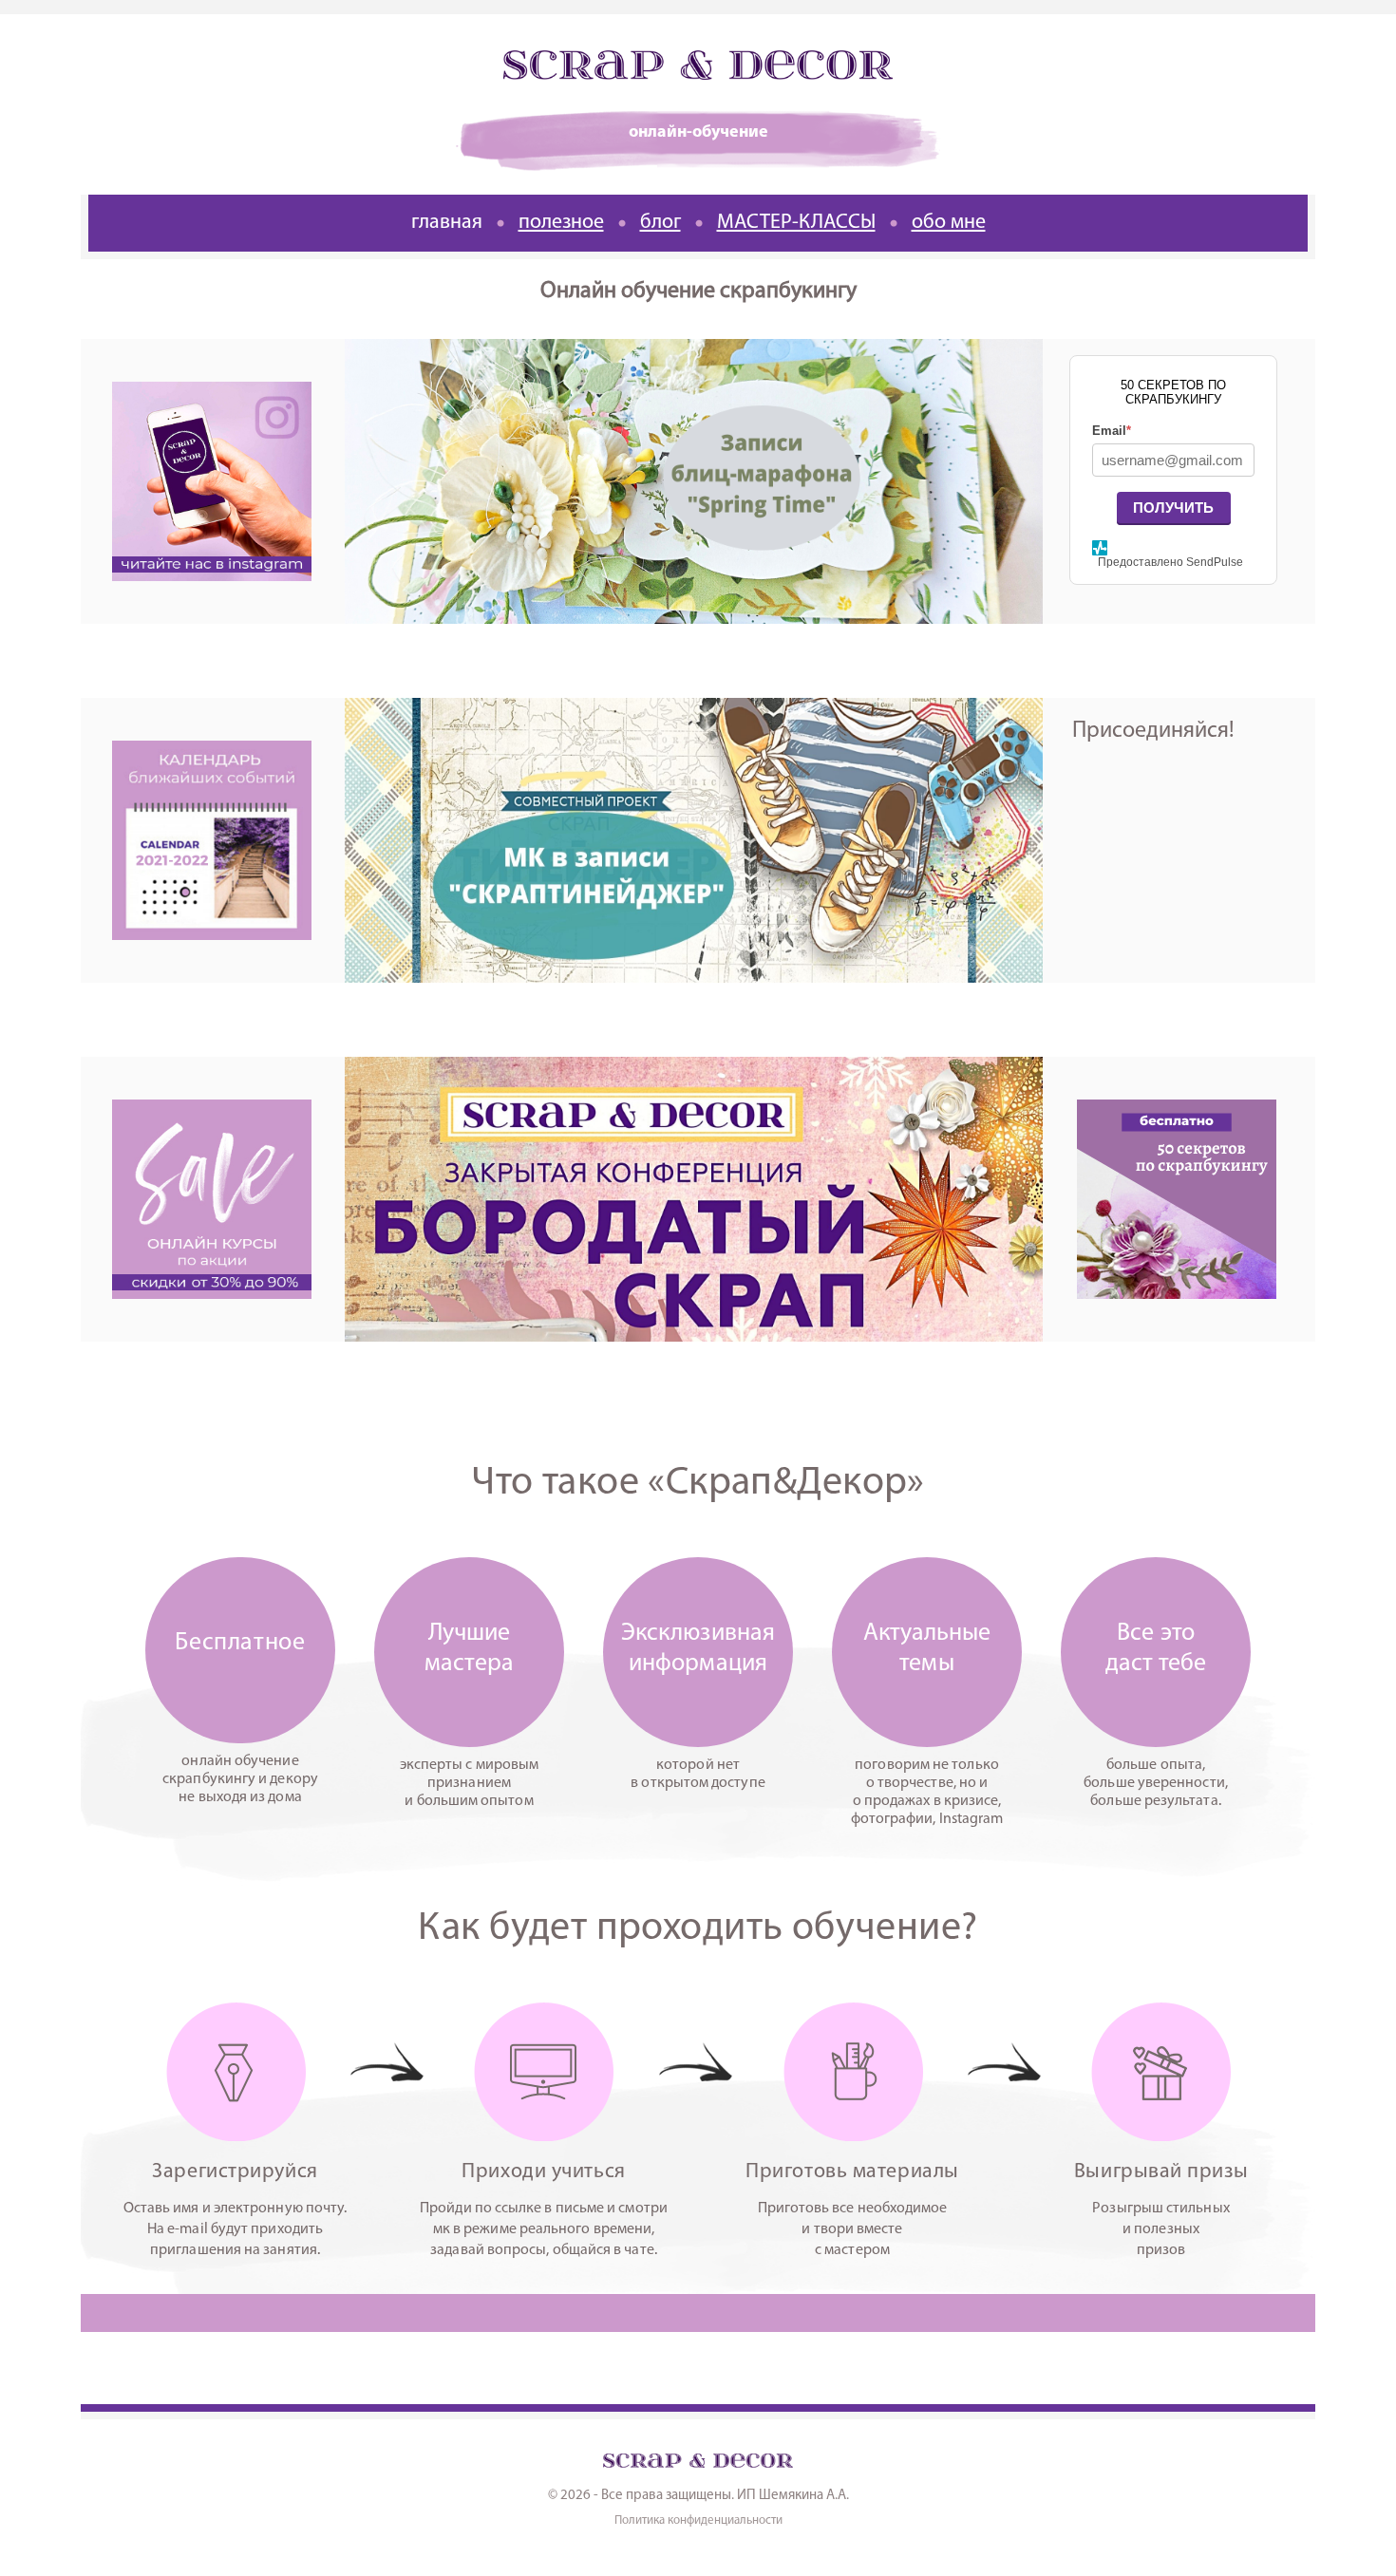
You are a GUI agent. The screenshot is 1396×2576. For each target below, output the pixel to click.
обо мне (949, 223)
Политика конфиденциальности (698, 2520)
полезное (561, 223)
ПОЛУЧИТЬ (1173, 508)
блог (660, 223)
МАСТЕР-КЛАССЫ (796, 223)
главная (447, 223)
